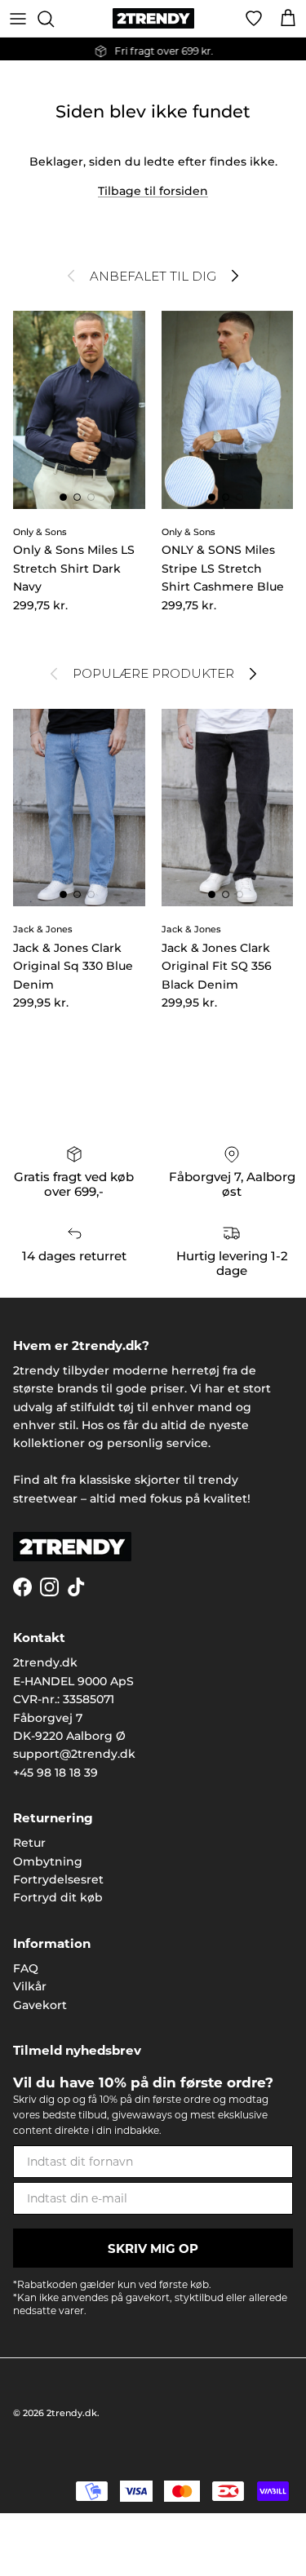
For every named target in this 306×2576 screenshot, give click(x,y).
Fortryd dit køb (58, 1897)
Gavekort (40, 2005)
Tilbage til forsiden (153, 191)
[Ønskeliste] (254, 19)
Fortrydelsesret (58, 1879)
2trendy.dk (72, 2413)
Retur (29, 1843)
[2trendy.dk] (153, 18)
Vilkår (30, 1986)
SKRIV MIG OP (153, 2248)
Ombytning (48, 1861)
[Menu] (18, 19)
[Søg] (54, 19)
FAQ (26, 1968)
